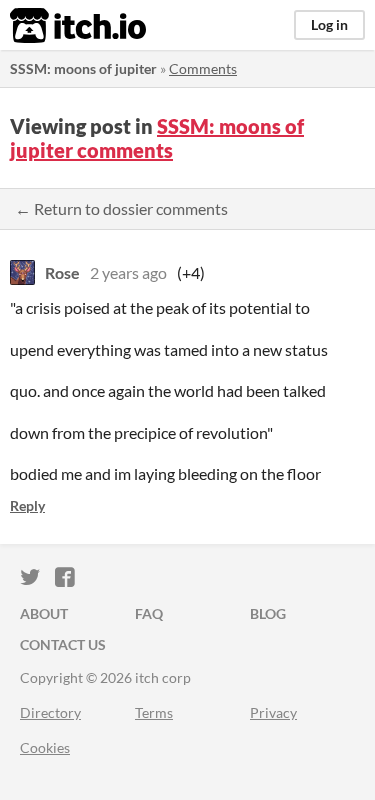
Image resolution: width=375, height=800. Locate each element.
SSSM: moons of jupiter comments (157, 138)
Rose (62, 272)
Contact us (63, 644)
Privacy (273, 712)
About (44, 613)
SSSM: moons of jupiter (83, 68)
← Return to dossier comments (121, 208)
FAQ (149, 613)
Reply (27, 505)
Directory (50, 712)
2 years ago (128, 272)
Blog (268, 613)
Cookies (45, 747)
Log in (329, 24)
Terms (154, 712)
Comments (203, 68)
